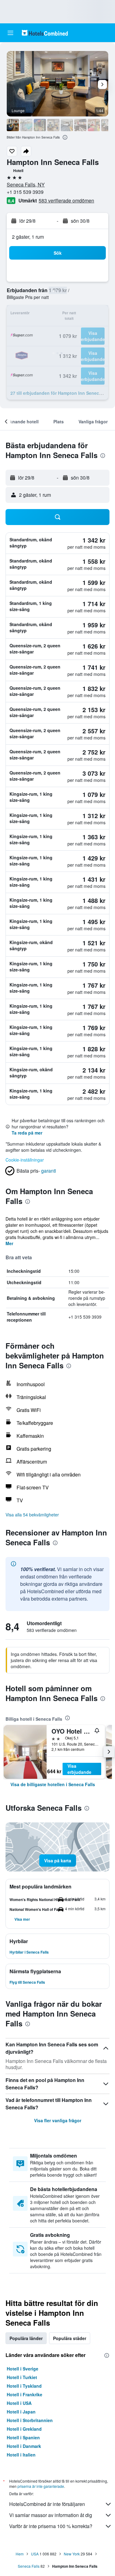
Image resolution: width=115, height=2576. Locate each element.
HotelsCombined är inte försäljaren (47, 2504)
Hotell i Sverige (23, 2369)
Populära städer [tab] (70, 2338)
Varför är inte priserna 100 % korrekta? (51, 2526)
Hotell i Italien (21, 2455)
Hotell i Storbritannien (30, 2420)
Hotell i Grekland (24, 2429)
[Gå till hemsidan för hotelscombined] (45, 33)
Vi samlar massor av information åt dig (51, 2515)
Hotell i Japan (21, 2412)
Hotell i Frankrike (25, 2394)
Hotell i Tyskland (24, 2386)
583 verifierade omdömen (66, 200)
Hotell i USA (19, 2403)
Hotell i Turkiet (22, 2377)
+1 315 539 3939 (25, 192)
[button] (10, 33)
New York (72, 2554)
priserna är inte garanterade (41, 2486)
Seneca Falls (29, 2566)
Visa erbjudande (79, 1769)
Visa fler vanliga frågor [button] (58, 2120)
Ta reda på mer (27, 1133)
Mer (9, 1243)
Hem (20, 2554)
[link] (53, 1784)
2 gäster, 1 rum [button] (28, 237)
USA (35, 2554)
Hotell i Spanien (23, 2437)
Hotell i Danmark (24, 2446)
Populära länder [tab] (26, 2338)
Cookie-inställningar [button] (25, 1160)
